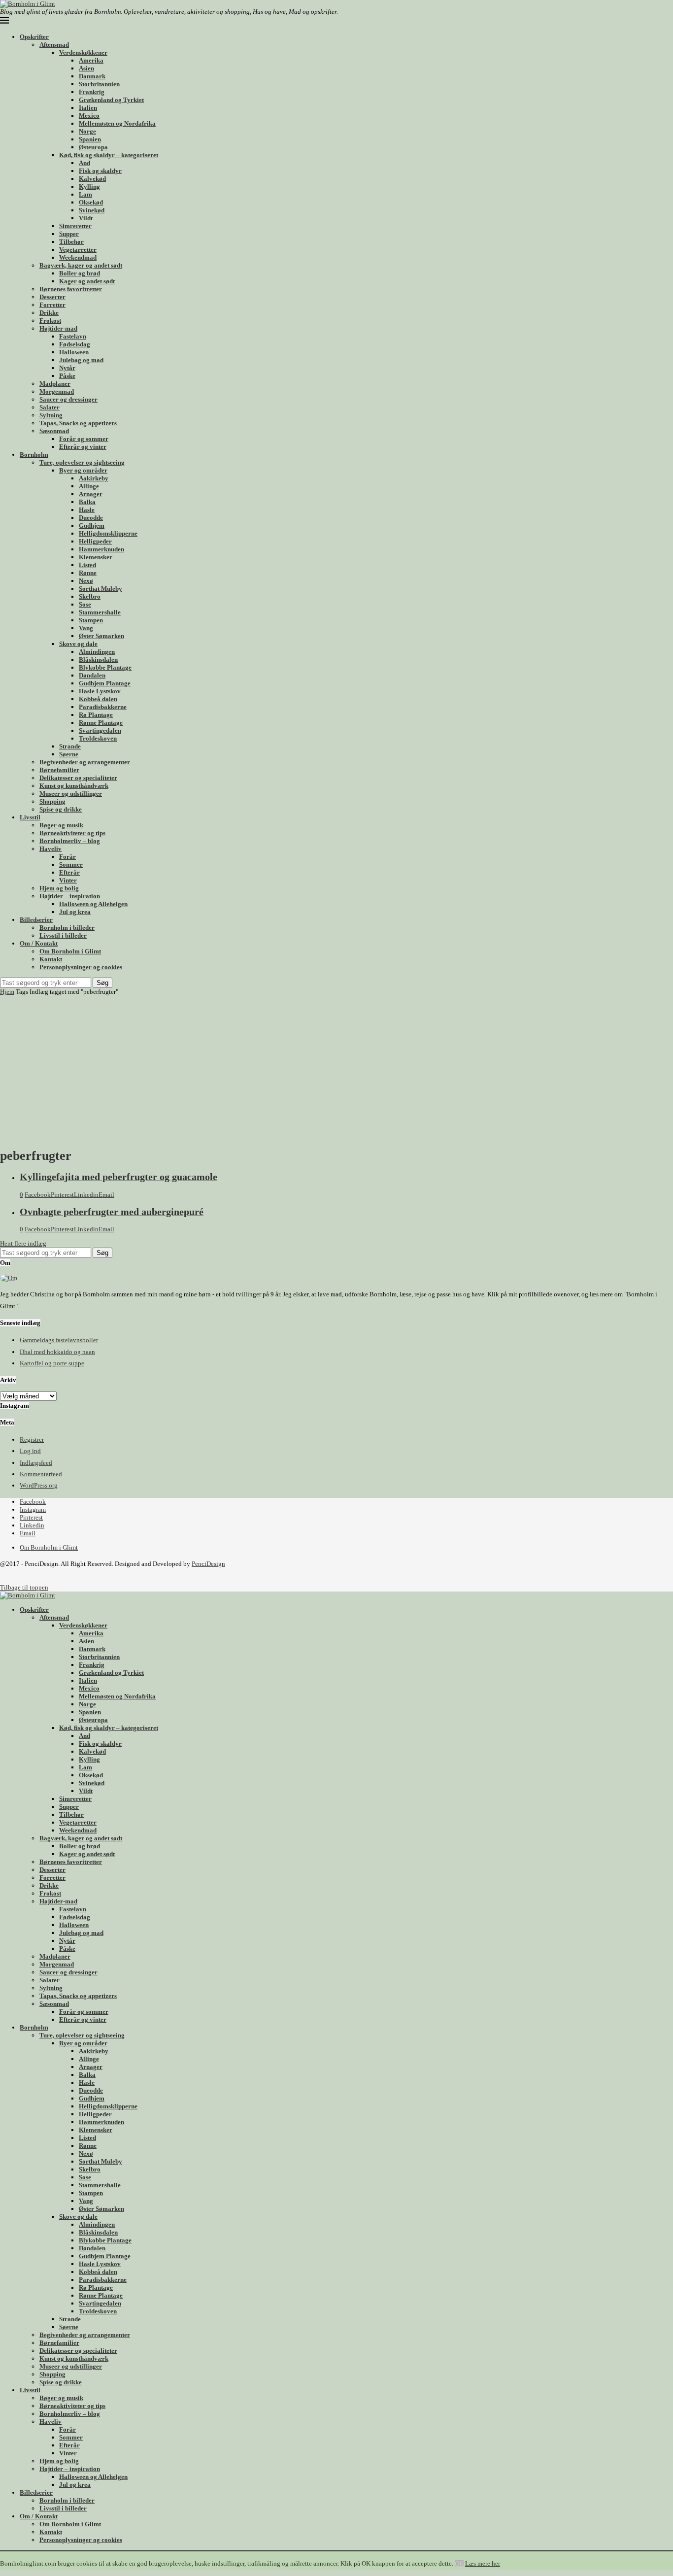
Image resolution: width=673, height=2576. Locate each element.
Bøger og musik (61, 825)
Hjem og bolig (59, 888)
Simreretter (75, 226)
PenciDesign (208, 1564)
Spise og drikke (61, 809)
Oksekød (91, 202)
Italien (88, 108)
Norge (87, 131)
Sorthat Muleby (101, 589)
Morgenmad (57, 391)
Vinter (68, 880)
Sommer (71, 864)
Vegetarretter (78, 250)
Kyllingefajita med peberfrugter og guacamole (118, 1177)
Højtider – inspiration (70, 896)
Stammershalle (100, 612)
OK (459, 2563)
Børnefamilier (59, 770)
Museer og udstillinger (71, 794)
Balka (87, 502)
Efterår (69, 872)
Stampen (91, 620)
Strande (70, 746)
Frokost (50, 321)
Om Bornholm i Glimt (70, 951)
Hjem (7, 992)
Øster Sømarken (101, 636)
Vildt (86, 218)
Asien (86, 68)
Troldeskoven (98, 738)
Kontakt (51, 959)
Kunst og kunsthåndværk (74, 786)
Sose (85, 604)
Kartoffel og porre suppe (52, 1363)
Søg (102, 983)
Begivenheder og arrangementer (85, 762)
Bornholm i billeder (67, 928)
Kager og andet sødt (87, 281)
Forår (67, 857)
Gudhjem (92, 525)
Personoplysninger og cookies (81, 967)
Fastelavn (73, 336)
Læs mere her (483, 2563)
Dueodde (91, 518)
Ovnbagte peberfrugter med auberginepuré (112, 1212)
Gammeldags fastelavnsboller (59, 1340)
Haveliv (50, 849)
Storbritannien (99, 84)
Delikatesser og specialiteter (78, 778)
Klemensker (96, 557)
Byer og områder (83, 470)
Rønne (88, 573)
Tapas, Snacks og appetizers (78, 423)
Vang (86, 628)
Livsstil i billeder (63, 935)
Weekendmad (78, 257)
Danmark (92, 76)
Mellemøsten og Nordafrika (117, 123)
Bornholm (34, 455)
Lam (85, 194)
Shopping (52, 801)
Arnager (91, 494)
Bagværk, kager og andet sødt (81, 265)
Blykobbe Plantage (105, 667)
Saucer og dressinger (68, 399)
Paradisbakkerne (103, 707)
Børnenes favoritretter (71, 289)
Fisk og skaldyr (100, 171)
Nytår (67, 368)
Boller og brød (80, 273)
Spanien (90, 139)
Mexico (89, 116)
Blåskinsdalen (98, 660)
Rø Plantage (96, 715)
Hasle (87, 510)
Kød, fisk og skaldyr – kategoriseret (109, 155)
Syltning (51, 415)
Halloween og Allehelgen (93, 904)
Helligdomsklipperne (108, 533)
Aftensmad (54, 45)
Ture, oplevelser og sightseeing (82, 462)
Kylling (89, 186)
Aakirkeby (94, 478)
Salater (50, 407)
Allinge (89, 486)
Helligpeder (95, 541)
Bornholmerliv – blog (70, 841)
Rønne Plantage (101, 723)
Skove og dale (78, 644)
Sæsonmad (54, 431)
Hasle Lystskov (100, 691)
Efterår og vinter (83, 447)
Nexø (86, 581)
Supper (69, 234)
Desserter (52, 297)
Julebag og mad (81, 360)
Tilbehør (71, 242)
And (84, 163)
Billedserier (36, 920)
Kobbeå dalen (98, 699)
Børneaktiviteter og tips (72, 833)
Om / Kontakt (39, 943)
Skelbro (90, 596)
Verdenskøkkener (83, 52)
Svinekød (92, 210)
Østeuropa (93, 147)
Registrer (32, 1440)
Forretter (52, 305)
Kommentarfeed (41, 1474)
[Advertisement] (336, 1070)
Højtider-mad (58, 328)
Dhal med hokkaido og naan (57, 1352)
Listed (87, 565)
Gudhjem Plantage (105, 683)
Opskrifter (34, 37)
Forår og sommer (84, 439)
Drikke (49, 313)
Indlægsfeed (36, 1463)
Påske (67, 376)
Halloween (74, 352)
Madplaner (55, 384)
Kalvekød (92, 179)
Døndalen (92, 675)
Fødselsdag (75, 344)
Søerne (69, 754)
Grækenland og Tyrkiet (111, 100)
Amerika (91, 60)
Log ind (30, 1451)
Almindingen (97, 652)
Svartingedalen (100, 730)
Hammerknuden (101, 549)
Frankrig (92, 92)
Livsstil (30, 817)
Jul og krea (75, 912)
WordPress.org (39, 1485)
